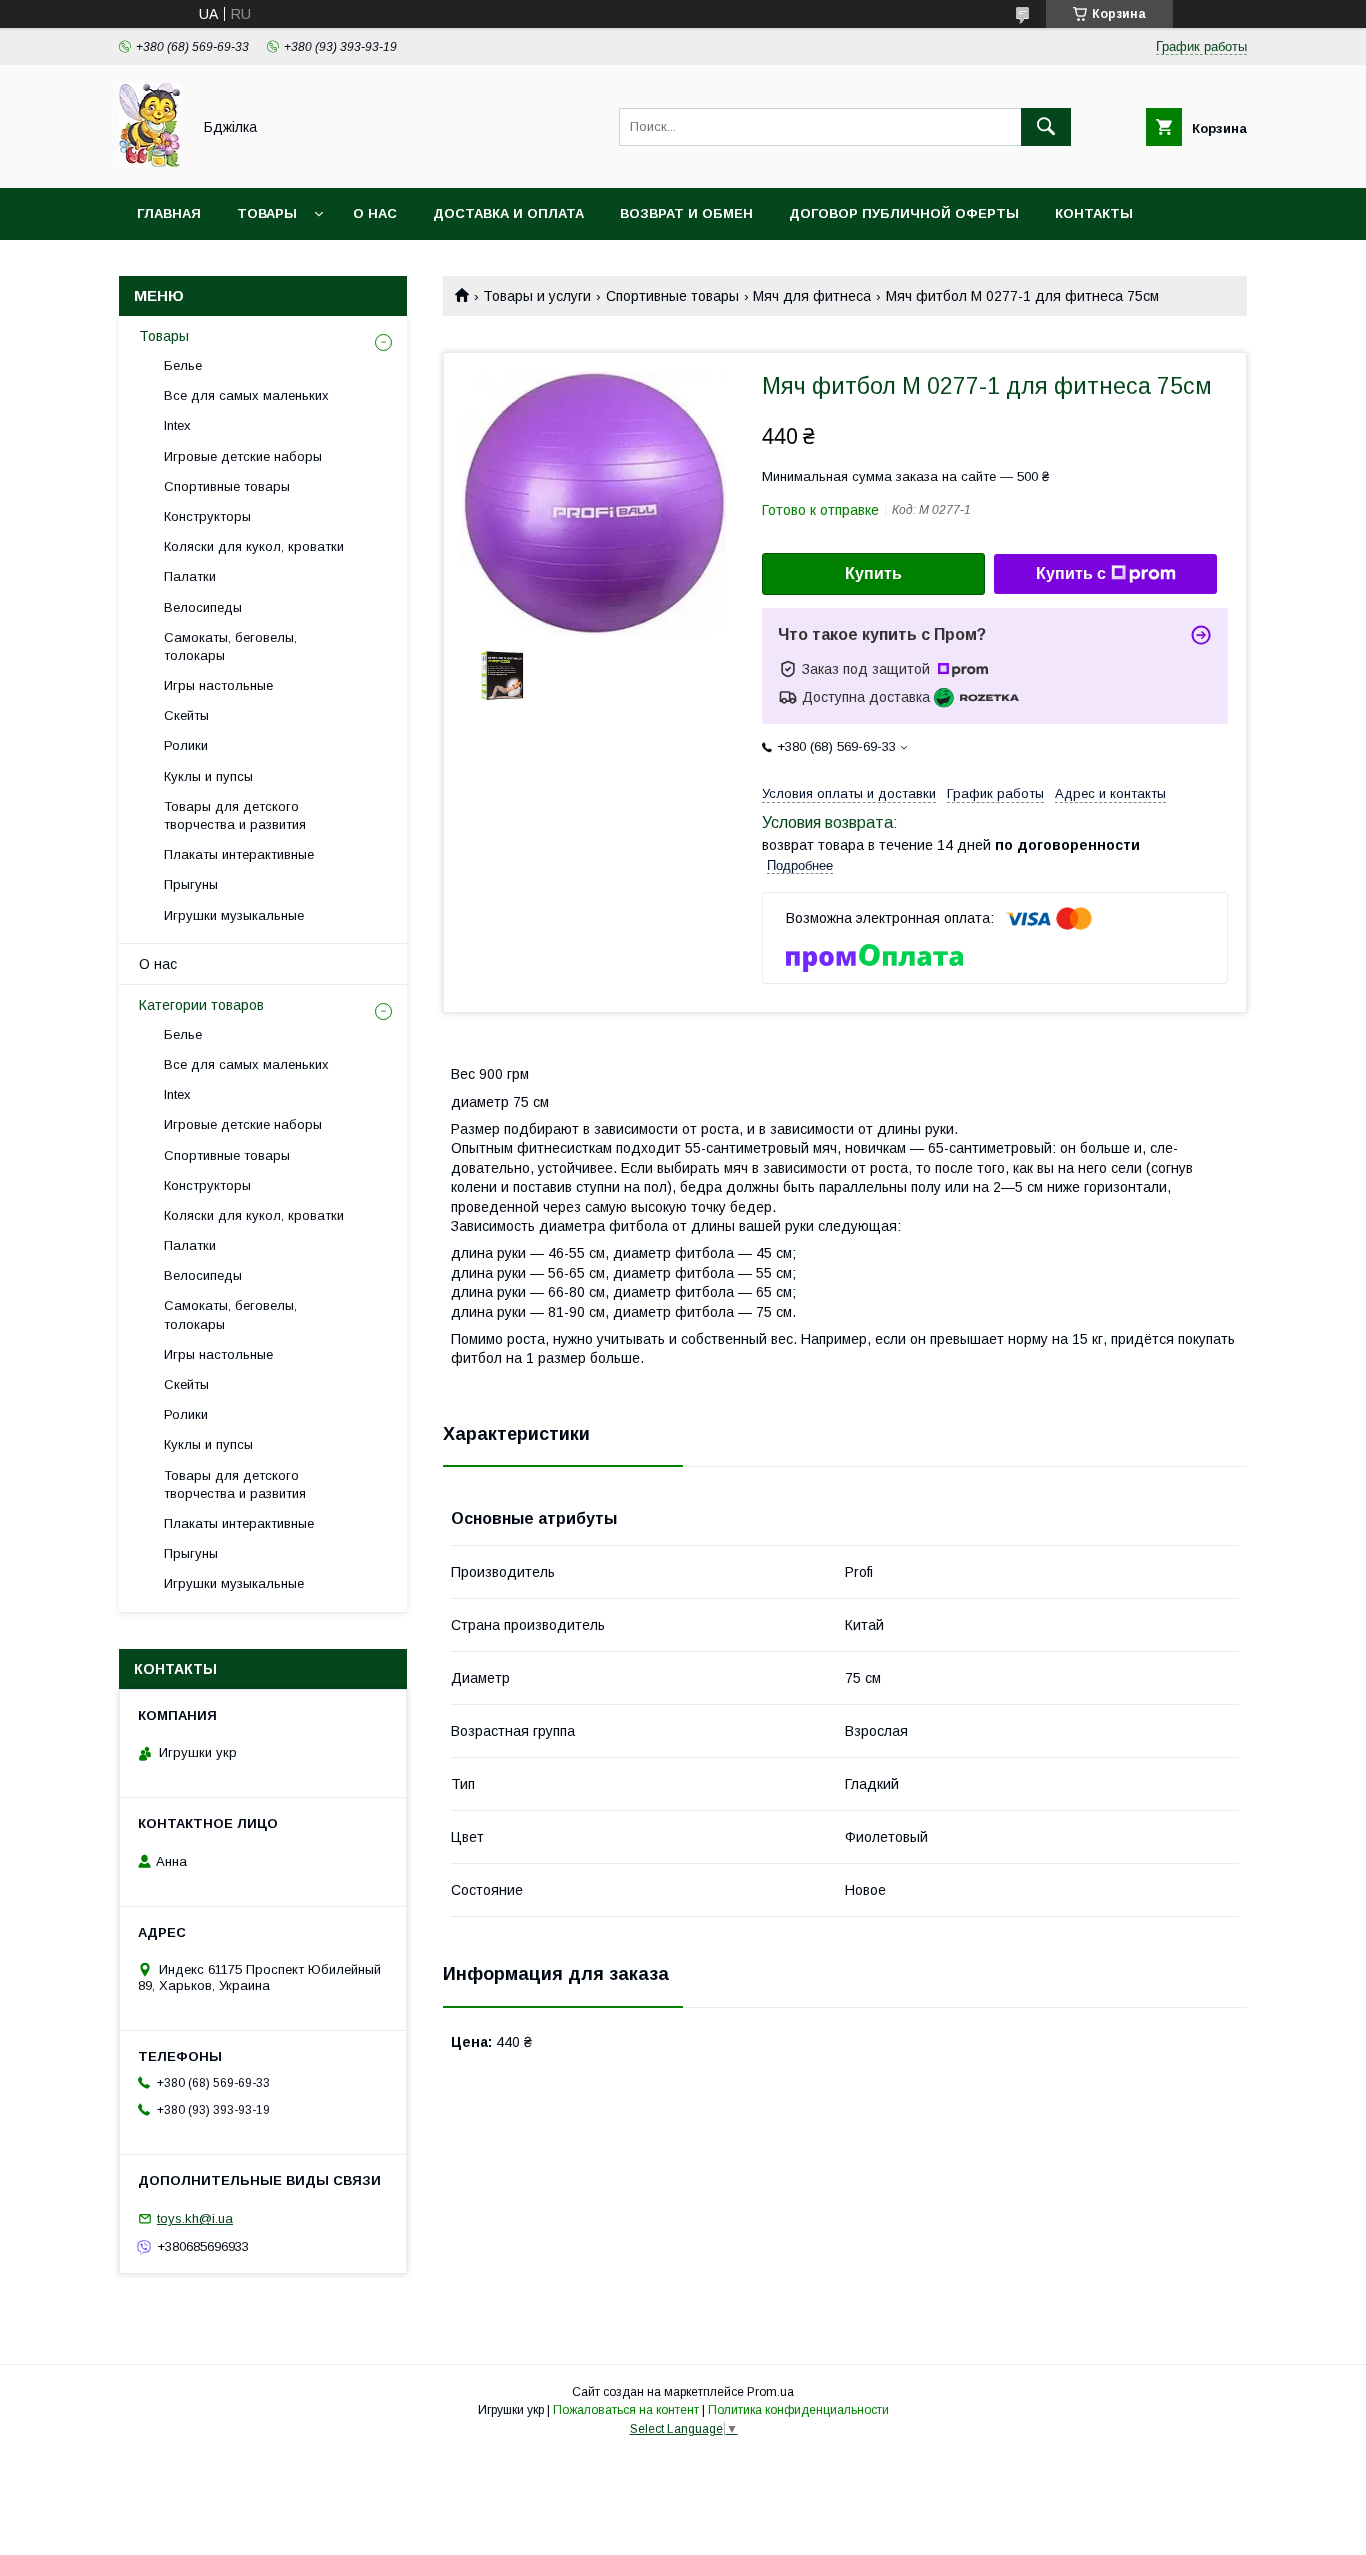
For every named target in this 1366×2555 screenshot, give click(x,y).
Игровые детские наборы (243, 456)
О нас (375, 213)
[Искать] (1046, 127)
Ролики (186, 745)
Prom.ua (770, 2392)
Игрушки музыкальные (234, 915)
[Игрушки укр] (149, 162)
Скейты (186, 715)
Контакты (1094, 213)
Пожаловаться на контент (626, 2410)
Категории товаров (201, 1005)
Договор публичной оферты (904, 213)
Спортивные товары (672, 296)
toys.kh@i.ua (195, 2218)
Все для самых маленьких (246, 395)
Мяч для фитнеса (812, 296)
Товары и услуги (537, 296)
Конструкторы (207, 516)
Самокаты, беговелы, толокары (230, 646)
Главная (169, 213)
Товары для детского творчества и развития (235, 815)
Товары (267, 213)
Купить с (1071, 573)
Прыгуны (191, 884)
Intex (177, 425)
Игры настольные (218, 685)
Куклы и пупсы (208, 776)
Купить (873, 573)
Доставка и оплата (508, 213)
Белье (183, 365)
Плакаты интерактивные (239, 854)
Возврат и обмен (686, 213)
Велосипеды (203, 607)
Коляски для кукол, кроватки (254, 546)
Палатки (190, 576)
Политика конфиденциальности (798, 2410)
